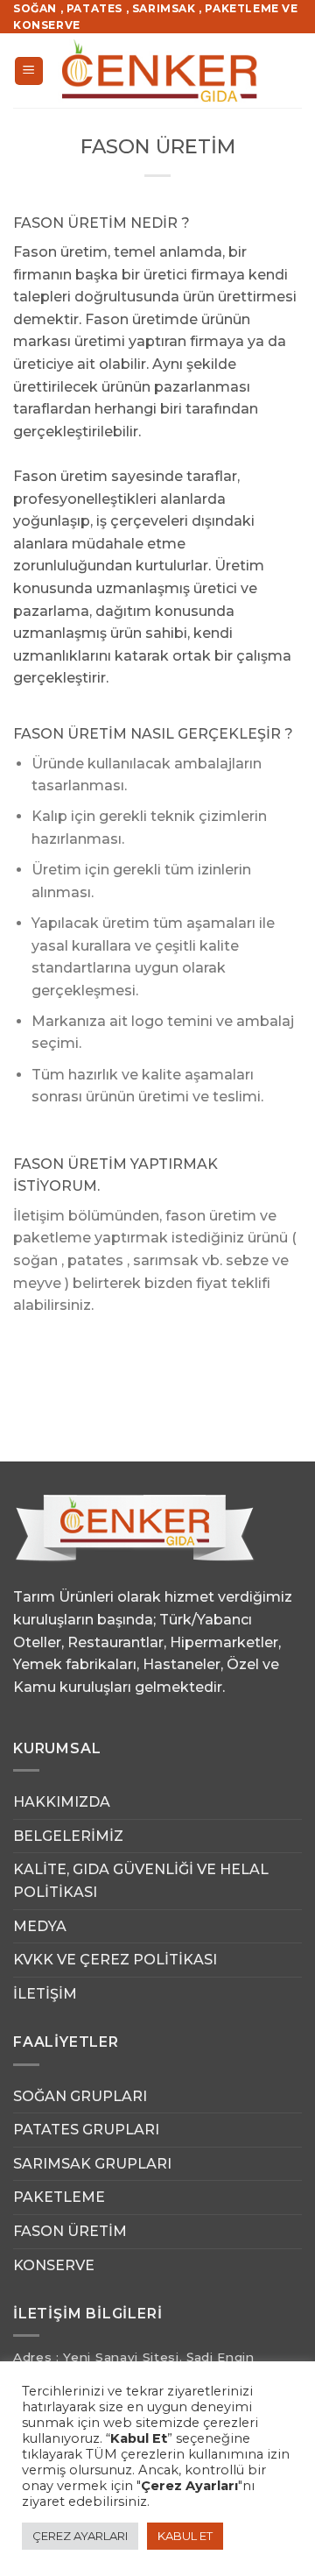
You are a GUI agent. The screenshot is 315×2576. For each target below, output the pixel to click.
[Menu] (29, 71)
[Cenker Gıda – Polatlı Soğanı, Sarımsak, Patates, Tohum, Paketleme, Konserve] (160, 71)
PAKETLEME (59, 2197)
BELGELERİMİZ (68, 1836)
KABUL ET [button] (185, 2536)
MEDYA (40, 1926)
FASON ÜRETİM (70, 2231)
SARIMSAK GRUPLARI (92, 2164)
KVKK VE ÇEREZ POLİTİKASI (115, 1960)
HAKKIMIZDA (62, 1802)
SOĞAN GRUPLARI (80, 2096)
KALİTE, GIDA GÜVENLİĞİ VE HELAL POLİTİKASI (141, 1881)
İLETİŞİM (45, 1994)
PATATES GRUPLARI (86, 2130)
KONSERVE (54, 2265)
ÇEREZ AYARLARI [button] (80, 2536)
